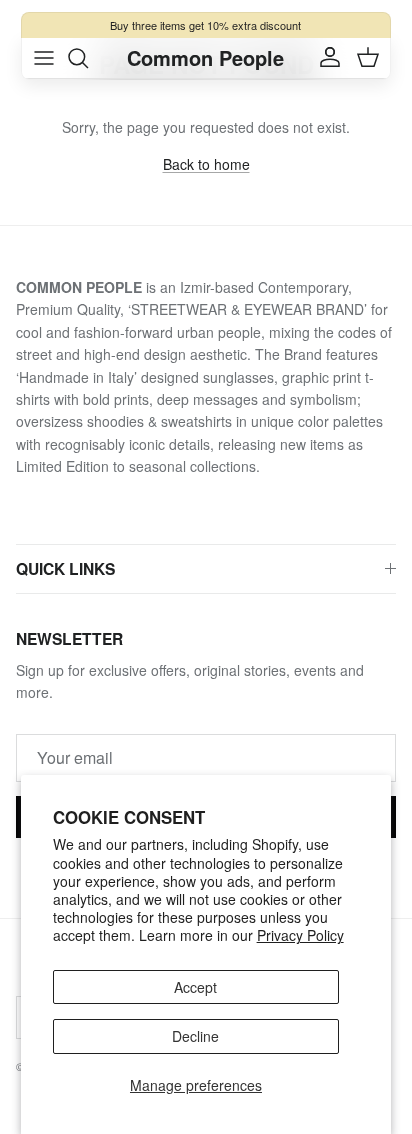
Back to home (206, 164)
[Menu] (44, 58)
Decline (195, 1036)
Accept (195, 987)
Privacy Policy (300, 935)
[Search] (88, 58)
